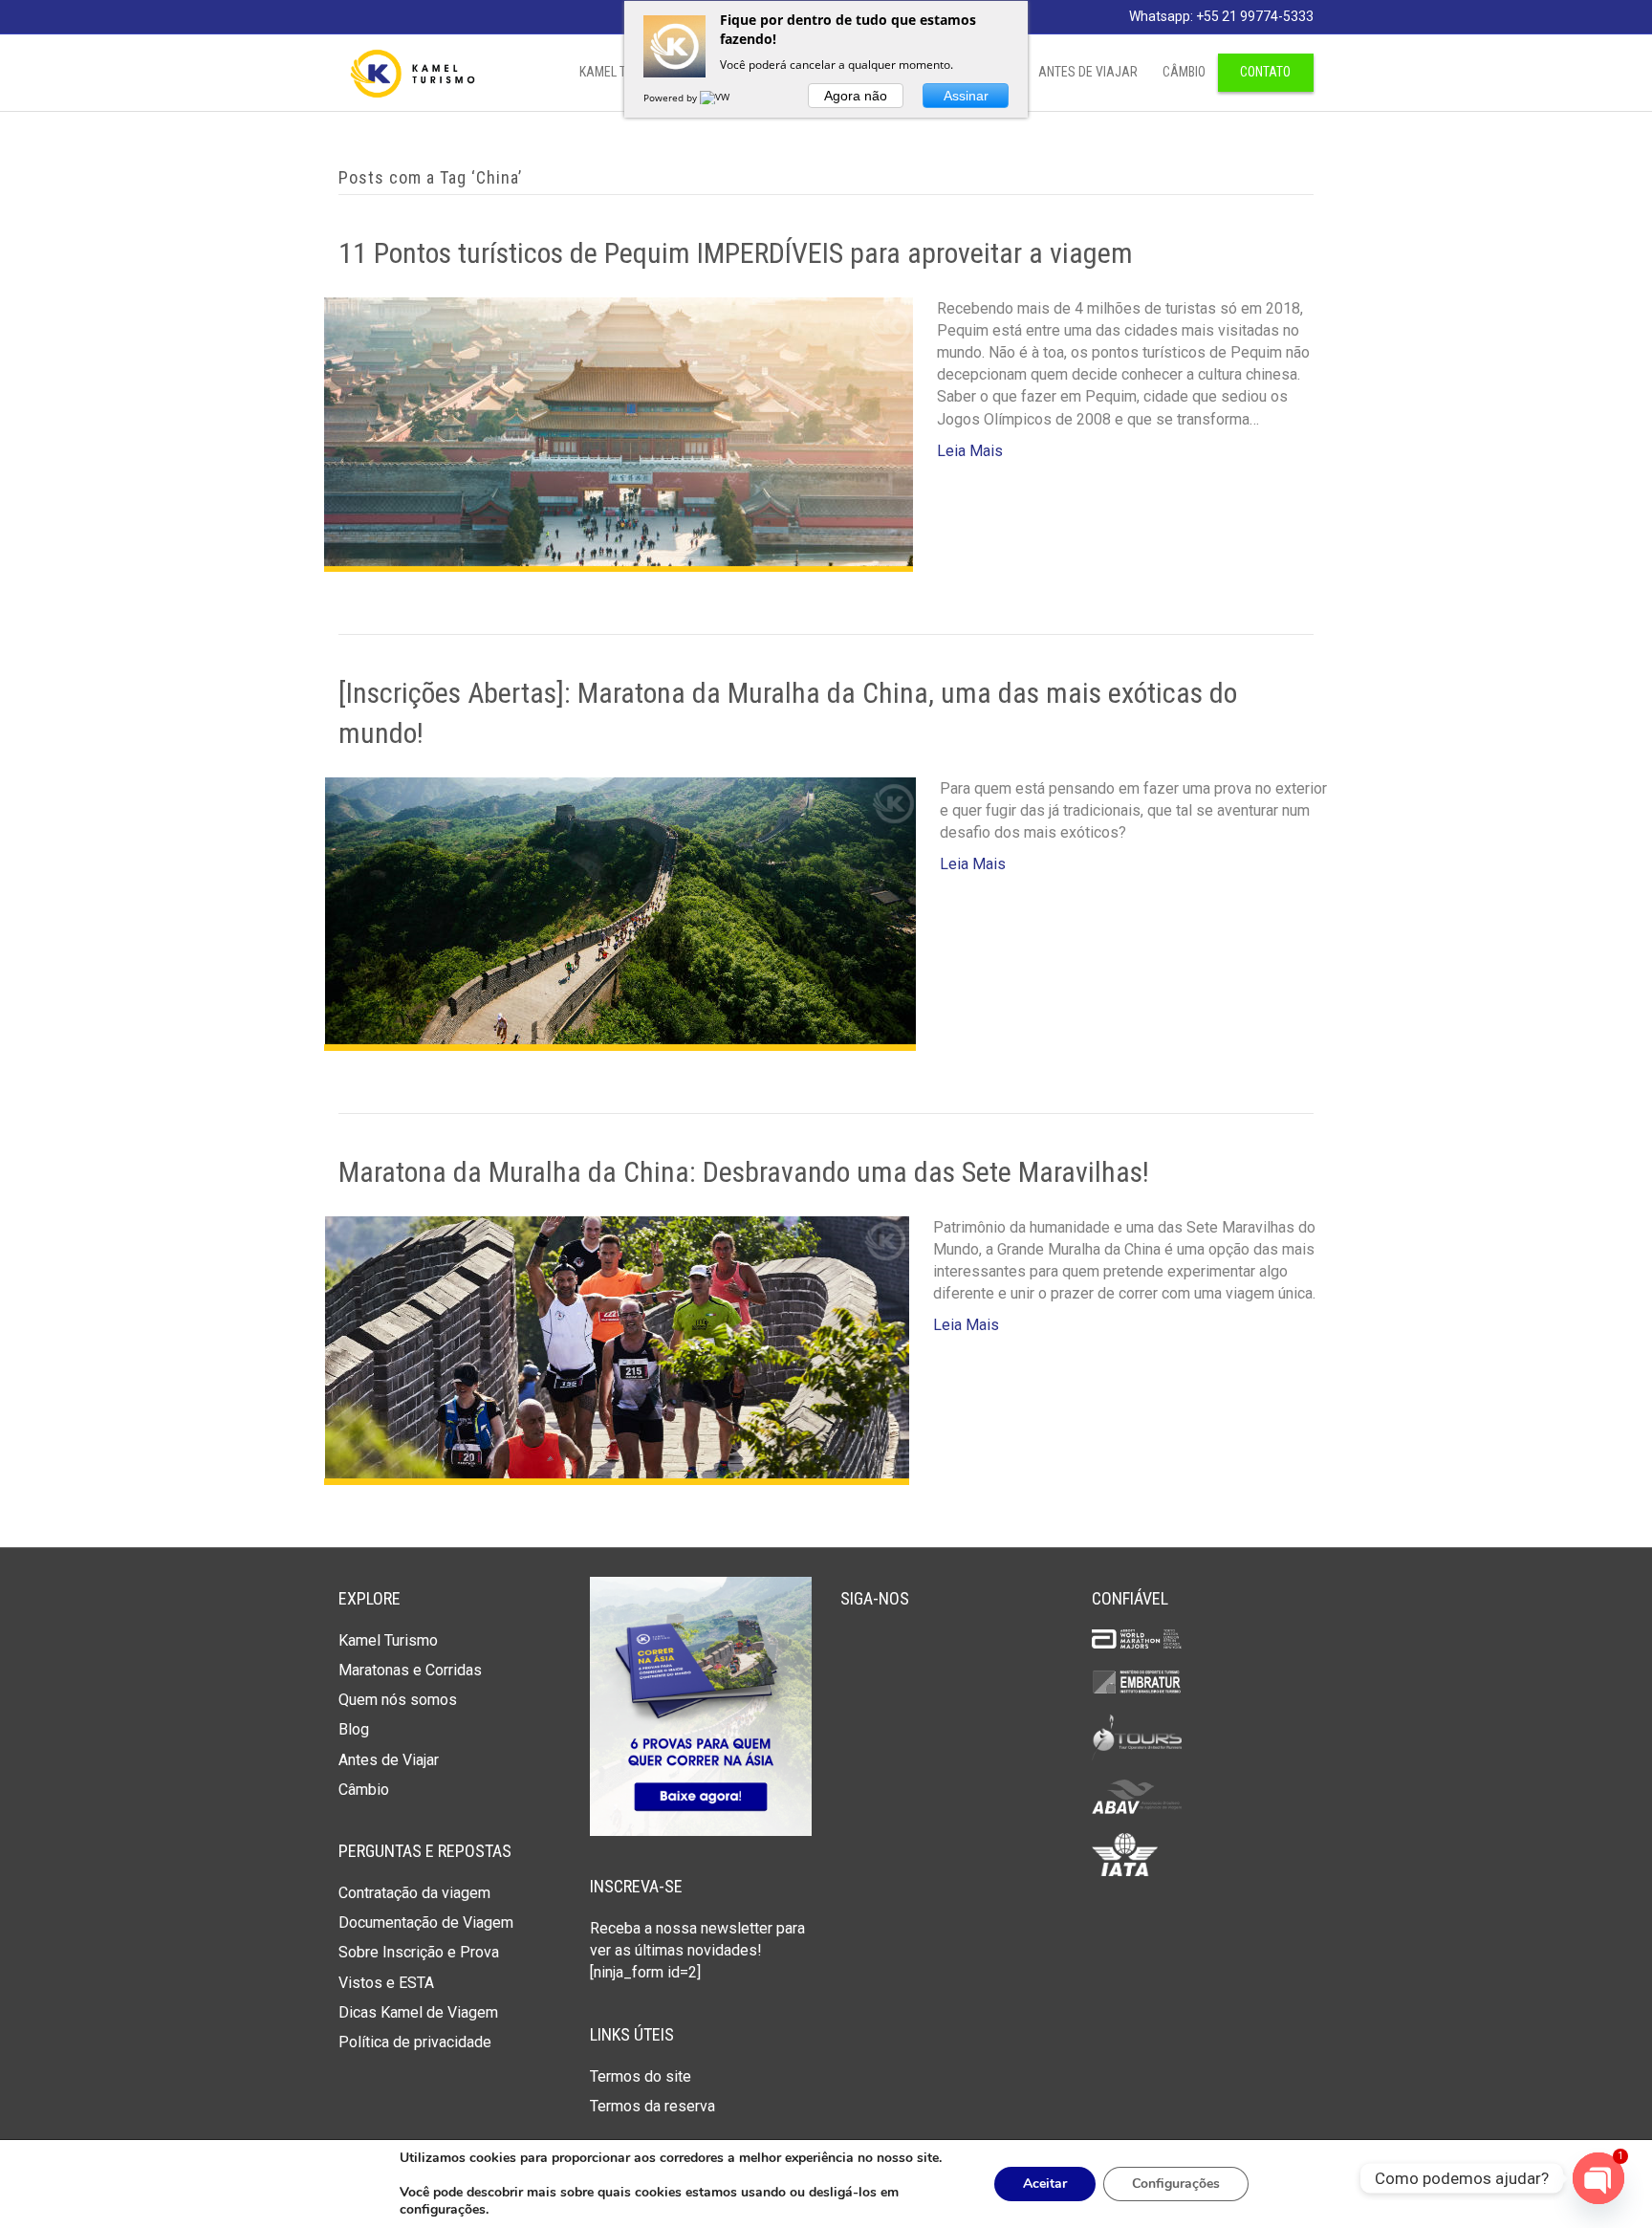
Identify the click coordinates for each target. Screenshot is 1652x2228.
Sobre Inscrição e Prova (419, 1952)
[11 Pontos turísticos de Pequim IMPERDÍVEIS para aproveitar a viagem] (619, 433)
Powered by (672, 98)
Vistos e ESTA (386, 1983)
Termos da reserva (652, 2106)
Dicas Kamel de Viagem (418, 2012)
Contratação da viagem (414, 1893)
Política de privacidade (415, 2042)
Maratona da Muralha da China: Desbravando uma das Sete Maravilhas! (744, 1172)
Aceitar (1045, 2184)
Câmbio (1184, 72)
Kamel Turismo (388, 1640)
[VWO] (719, 98)
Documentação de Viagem (426, 1922)
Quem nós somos (398, 1700)
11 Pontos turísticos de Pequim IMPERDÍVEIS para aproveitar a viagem (736, 253)
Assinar (966, 96)
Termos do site (641, 2076)
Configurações (1176, 2184)
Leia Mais (970, 451)
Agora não (856, 96)
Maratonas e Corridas (410, 1670)
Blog (354, 1729)
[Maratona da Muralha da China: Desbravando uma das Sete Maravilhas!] (617, 1349)
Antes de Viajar (1088, 72)
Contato (1265, 72)
